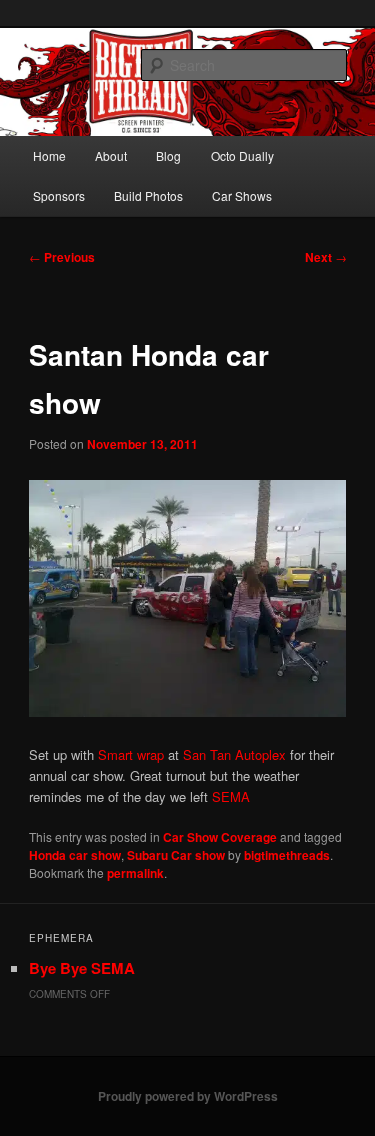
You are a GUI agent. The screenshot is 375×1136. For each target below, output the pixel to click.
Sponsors (59, 195)
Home (49, 155)
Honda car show (75, 855)
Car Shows (242, 195)
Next (326, 257)
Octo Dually (242, 155)
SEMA (231, 796)
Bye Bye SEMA (82, 968)
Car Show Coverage (220, 837)
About (111, 155)
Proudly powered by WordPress (188, 1096)
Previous (62, 257)
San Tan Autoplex (232, 754)
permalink (135, 873)
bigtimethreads (287, 855)
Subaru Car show (176, 855)
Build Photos (148, 195)
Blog (168, 155)
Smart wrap (131, 754)
